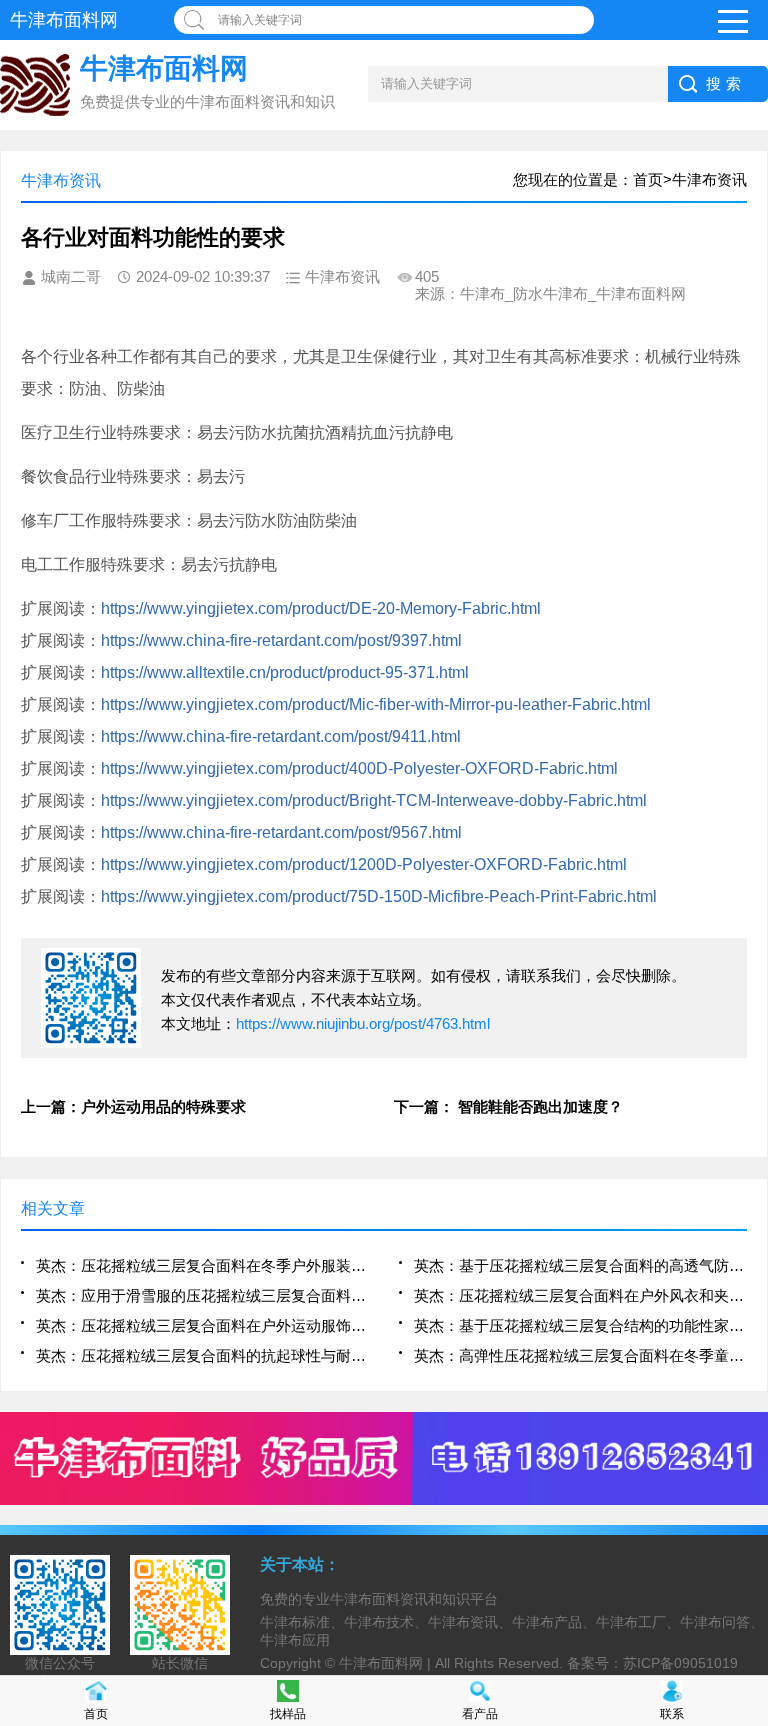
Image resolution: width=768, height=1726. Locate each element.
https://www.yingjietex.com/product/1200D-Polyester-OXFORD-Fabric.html (364, 864)
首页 (96, 1714)
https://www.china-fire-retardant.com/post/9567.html (281, 832)
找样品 (288, 1714)
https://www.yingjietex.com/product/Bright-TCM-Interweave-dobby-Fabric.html (374, 800)
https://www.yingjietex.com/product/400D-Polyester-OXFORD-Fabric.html (359, 768)
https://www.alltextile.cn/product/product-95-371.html (285, 672)
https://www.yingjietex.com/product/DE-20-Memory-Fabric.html (321, 608)
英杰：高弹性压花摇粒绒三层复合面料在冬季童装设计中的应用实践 (580, 1355)
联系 (672, 1714)
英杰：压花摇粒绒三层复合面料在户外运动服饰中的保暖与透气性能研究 (202, 1325)
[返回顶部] (747, 1532)
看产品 (480, 1714)
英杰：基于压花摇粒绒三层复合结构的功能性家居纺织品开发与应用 (580, 1325)
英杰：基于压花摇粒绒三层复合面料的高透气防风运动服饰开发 (580, 1265)
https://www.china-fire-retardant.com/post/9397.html (281, 640)
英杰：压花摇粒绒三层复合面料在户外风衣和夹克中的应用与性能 (580, 1295)
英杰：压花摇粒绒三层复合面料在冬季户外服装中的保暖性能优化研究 (202, 1265)
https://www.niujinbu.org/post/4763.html (363, 1023)
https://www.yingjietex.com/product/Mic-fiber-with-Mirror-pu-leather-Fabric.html (376, 704)
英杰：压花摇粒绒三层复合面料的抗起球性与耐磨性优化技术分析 (202, 1355)
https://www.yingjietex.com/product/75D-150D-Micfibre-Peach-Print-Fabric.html (379, 896)
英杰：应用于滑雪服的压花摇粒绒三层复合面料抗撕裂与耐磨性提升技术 (202, 1295)
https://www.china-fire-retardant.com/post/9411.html (281, 736)
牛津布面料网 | (387, 1663)
